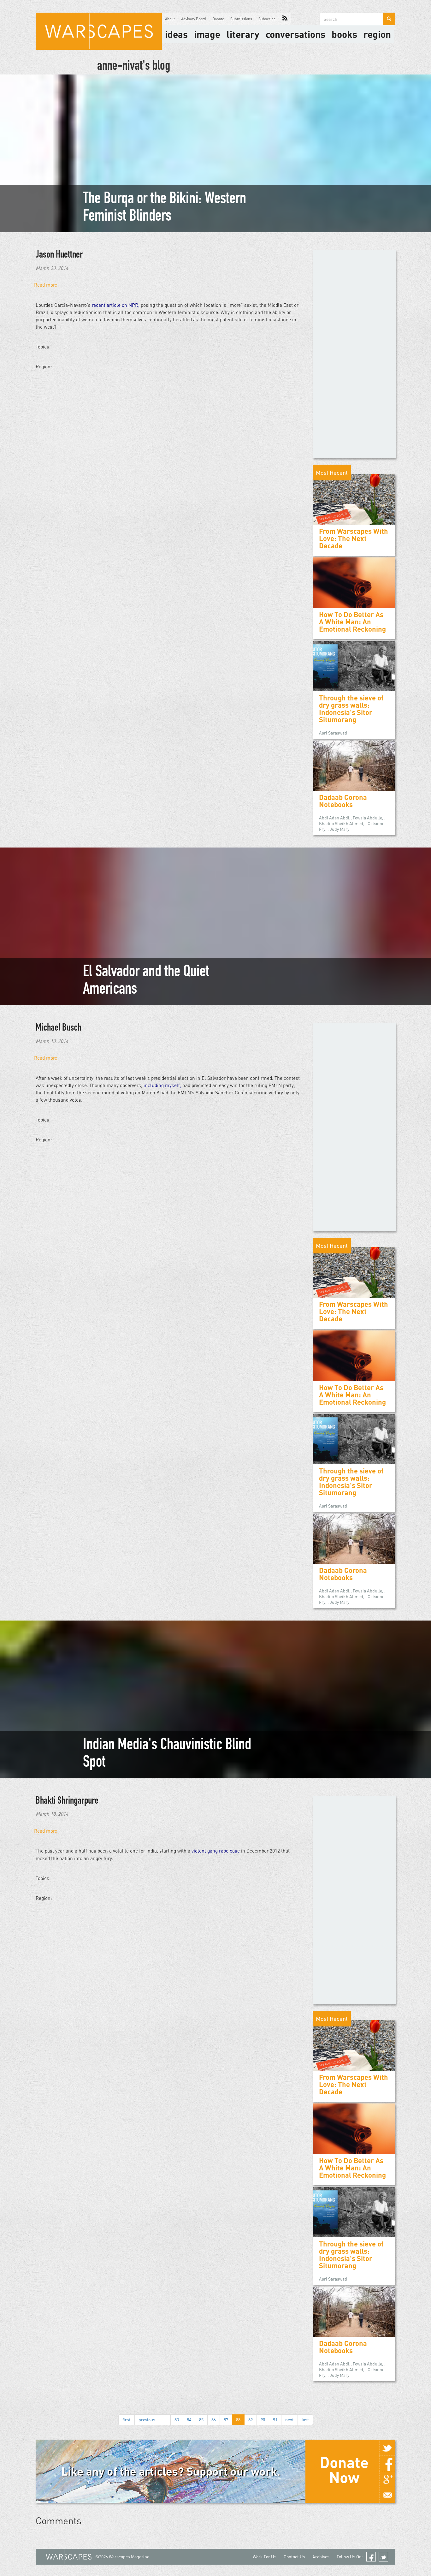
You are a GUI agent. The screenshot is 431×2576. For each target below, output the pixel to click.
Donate (218, 19)
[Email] (387, 2495)
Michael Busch (59, 1028)
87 (226, 2420)
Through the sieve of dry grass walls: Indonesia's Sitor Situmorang (351, 709)
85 (201, 2420)
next (289, 2420)
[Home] (99, 31)
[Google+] (387, 2479)
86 (214, 2420)
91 (275, 2420)
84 (189, 2420)
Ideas (176, 34)
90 (263, 2420)
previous (147, 2420)
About (170, 19)
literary (243, 34)
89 (251, 2420)
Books (344, 34)
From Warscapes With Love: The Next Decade (354, 538)
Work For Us (265, 2557)
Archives (321, 2557)
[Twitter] (387, 2448)
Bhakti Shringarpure (67, 1801)
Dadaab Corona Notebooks (343, 801)
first (127, 2420)
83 (177, 2420)
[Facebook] (387, 2463)
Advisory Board (194, 19)
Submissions (241, 19)
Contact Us (294, 2557)
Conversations (295, 34)
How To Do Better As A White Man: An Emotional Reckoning (352, 622)
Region (377, 34)
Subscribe (267, 19)
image (207, 34)
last (305, 2420)
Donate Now (344, 2470)
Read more (46, 285)
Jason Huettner (59, 255)
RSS (285, 19)
